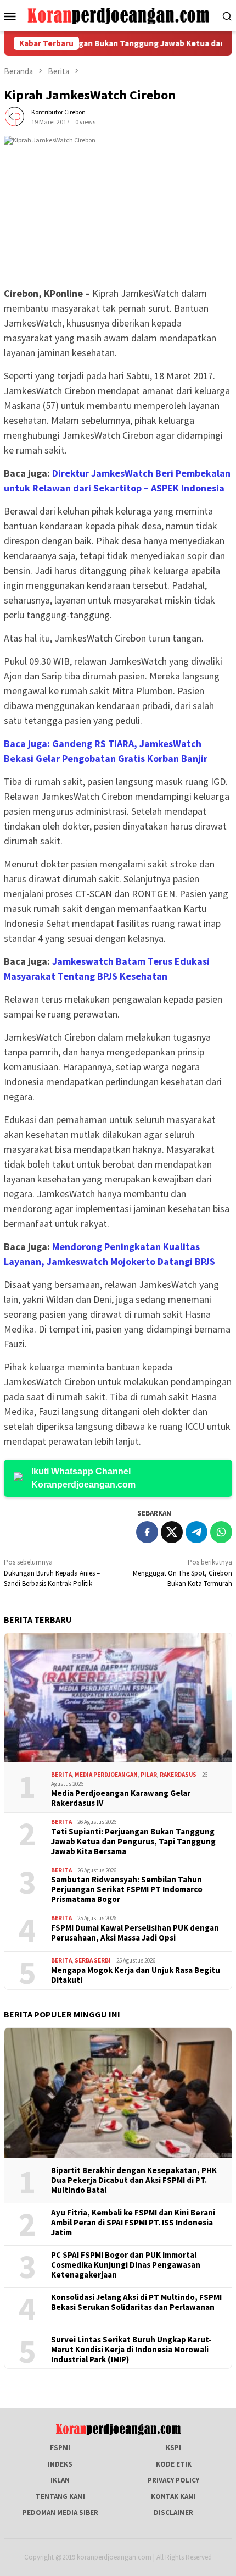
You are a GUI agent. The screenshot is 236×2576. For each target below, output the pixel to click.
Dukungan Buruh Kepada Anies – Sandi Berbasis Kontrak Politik (52, 1573)
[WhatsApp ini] (221, 1532)
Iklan (60, 2480)
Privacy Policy (173, 2480)
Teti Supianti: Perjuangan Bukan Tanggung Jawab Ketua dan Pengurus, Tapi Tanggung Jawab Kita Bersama (133, 1842)
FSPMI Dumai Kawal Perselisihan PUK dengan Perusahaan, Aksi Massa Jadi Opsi (135, 1933)
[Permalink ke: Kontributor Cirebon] (15, 116)
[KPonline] (118, 15)
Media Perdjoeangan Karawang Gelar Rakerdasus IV (121, 1798)
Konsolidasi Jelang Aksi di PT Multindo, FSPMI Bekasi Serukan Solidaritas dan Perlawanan (136, 2302)
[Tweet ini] (172, 1532)
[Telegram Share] (196, 1532)
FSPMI (60, 2448)
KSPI (173, 2448)
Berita (61, 1775)
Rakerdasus (178, 1775)
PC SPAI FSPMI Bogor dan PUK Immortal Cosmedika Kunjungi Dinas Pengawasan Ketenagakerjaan (126, 2265)
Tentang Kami (60, 2497)
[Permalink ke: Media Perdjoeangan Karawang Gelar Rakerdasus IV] (118, 1698)
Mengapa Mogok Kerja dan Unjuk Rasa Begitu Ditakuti (136, 1975)
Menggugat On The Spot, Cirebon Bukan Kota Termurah (182, 1573)
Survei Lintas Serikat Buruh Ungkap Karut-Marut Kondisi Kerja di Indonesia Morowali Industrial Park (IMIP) (131, 2350)
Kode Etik (174, 2464)
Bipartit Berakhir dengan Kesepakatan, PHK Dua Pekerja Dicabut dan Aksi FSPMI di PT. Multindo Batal (134, 2180)
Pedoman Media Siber (60, 2513)
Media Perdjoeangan (106, 1775)
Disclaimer (173, 2513)
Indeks (60, 2464)
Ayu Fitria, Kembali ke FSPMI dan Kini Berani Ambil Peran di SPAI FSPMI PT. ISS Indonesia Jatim (133, 2223)
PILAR (149, 1775)
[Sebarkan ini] (147, 1532)
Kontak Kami (173, 2497)
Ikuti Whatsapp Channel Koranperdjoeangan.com (83, 1478)
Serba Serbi (93, 1960)
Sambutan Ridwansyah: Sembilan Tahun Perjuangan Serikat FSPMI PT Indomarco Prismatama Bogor (127, 1889)
